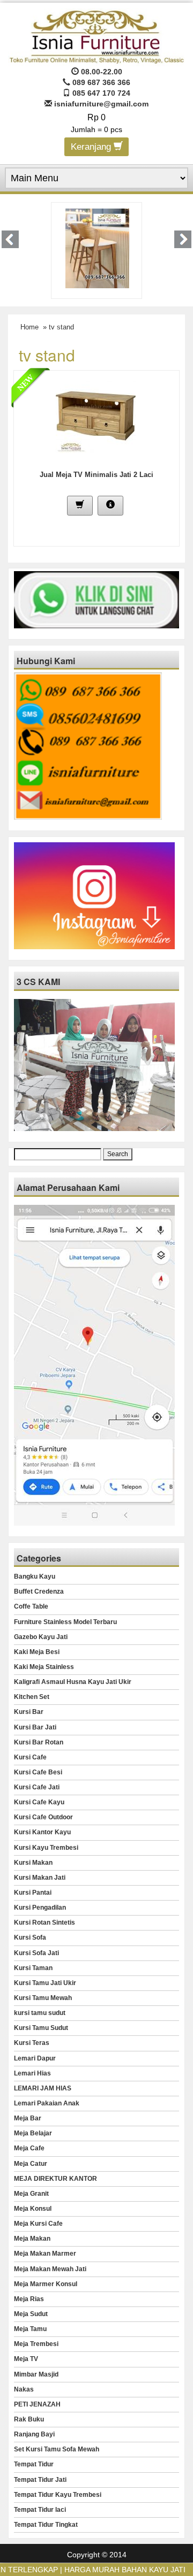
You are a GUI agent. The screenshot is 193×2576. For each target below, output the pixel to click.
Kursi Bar (29, 1712)
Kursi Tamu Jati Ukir (45, 1983)
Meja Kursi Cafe (38, 2224)
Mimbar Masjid (36, 2374)
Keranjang (92, 147)
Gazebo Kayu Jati (41, 1637)
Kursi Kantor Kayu (42, 1832)
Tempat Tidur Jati (40, 2480)
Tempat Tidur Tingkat (46, 2525)
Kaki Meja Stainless (44, 1667)
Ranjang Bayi (34, 2434)
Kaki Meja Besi (37, 1652)
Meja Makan (32, 2239)
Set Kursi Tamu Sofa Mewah (57, 2449)
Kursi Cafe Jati (37, 1787)
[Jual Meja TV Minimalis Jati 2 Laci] (96, 416)
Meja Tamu (30, 2329)
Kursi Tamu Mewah (43, 1998)
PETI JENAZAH (37, 2404)
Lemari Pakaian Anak (47, 2103)
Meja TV (26, 2359)
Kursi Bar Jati (35, 1727)
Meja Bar (28, 2118)
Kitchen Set (32, 1697)
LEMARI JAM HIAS (43, 2088)
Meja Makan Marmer (45, 2254)
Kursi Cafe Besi (38, 1772)
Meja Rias (29, 2299)
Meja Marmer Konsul (46, 2284)
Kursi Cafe (30, 1757)
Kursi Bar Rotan (39, 1742)
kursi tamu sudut (40, 2013)
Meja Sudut (31, 2314)
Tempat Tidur (34, 2464)
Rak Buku (29, 2419)
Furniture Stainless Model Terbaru (65, 1622)
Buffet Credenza (39, 1591)
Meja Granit (31, 2194)
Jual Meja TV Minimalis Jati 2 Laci (96, 475)
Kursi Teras (32, 2043)
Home (29, 327)
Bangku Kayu (35, 1577)
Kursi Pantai (33, 1893)
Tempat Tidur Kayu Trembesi (58, 2495)
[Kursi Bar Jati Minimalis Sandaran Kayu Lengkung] (88, 248)
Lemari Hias (32, 2073)
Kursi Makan (33, 1863)
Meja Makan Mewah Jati (50, 2269)
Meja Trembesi (36, 2344)
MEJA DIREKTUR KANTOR (55, 2179)
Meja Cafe (29, 2148)
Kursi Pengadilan (40, 1908)
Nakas (24, 2389)
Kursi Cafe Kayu (39, 1802)
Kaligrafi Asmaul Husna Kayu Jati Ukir (73, 1682)
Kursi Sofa (30, 1937)
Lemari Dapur (35, 2058)
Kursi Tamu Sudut (41, 2028)
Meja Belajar (33, 2133)
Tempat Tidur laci (40, 2510)
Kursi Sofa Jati (36, 1953)
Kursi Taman (33, 1968)
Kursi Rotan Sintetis (44, 1923)
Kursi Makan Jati (40, 1878)
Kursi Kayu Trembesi (46, 1848)
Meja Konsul (33, 2209)
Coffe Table (31, 1606)
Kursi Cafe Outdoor (43, 1817)
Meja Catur (31, 2164)
